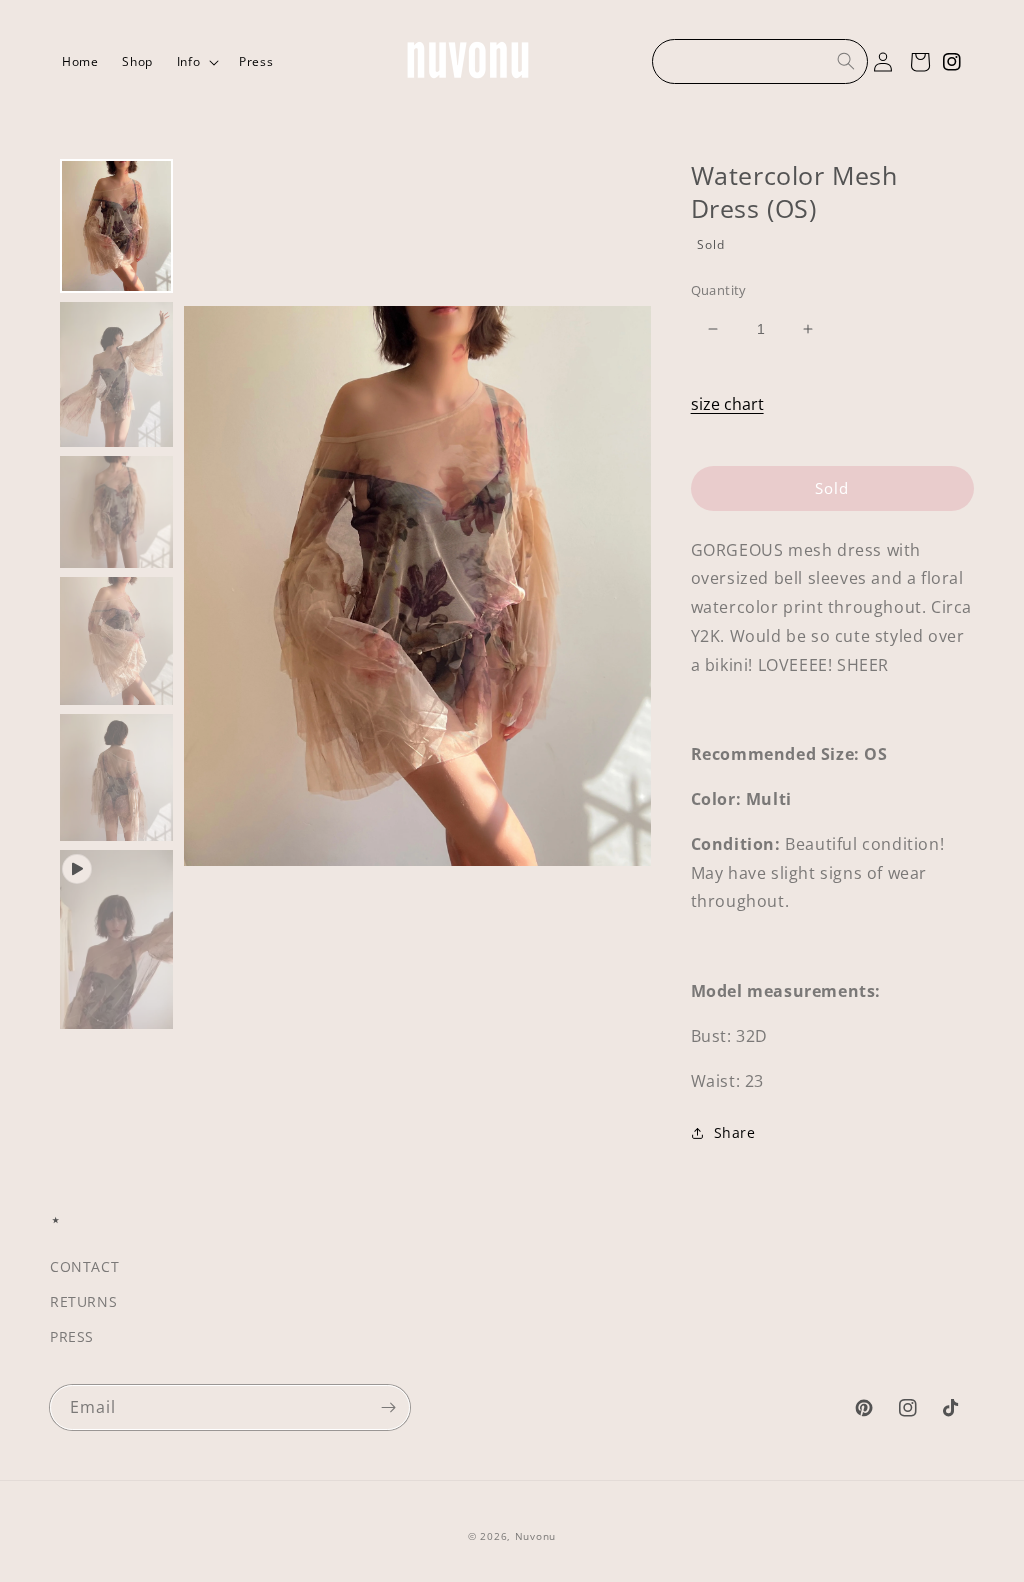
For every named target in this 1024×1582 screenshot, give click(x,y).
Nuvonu (535, 1536)
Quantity (719, 290)
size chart (727, 404)
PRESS (72, 1336)
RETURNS (83, 1301)
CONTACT (84, 1266)
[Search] (846, 61)
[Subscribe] (388, 1407)
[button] (196, 62)
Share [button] (735, 1132)
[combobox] (760, 61)
